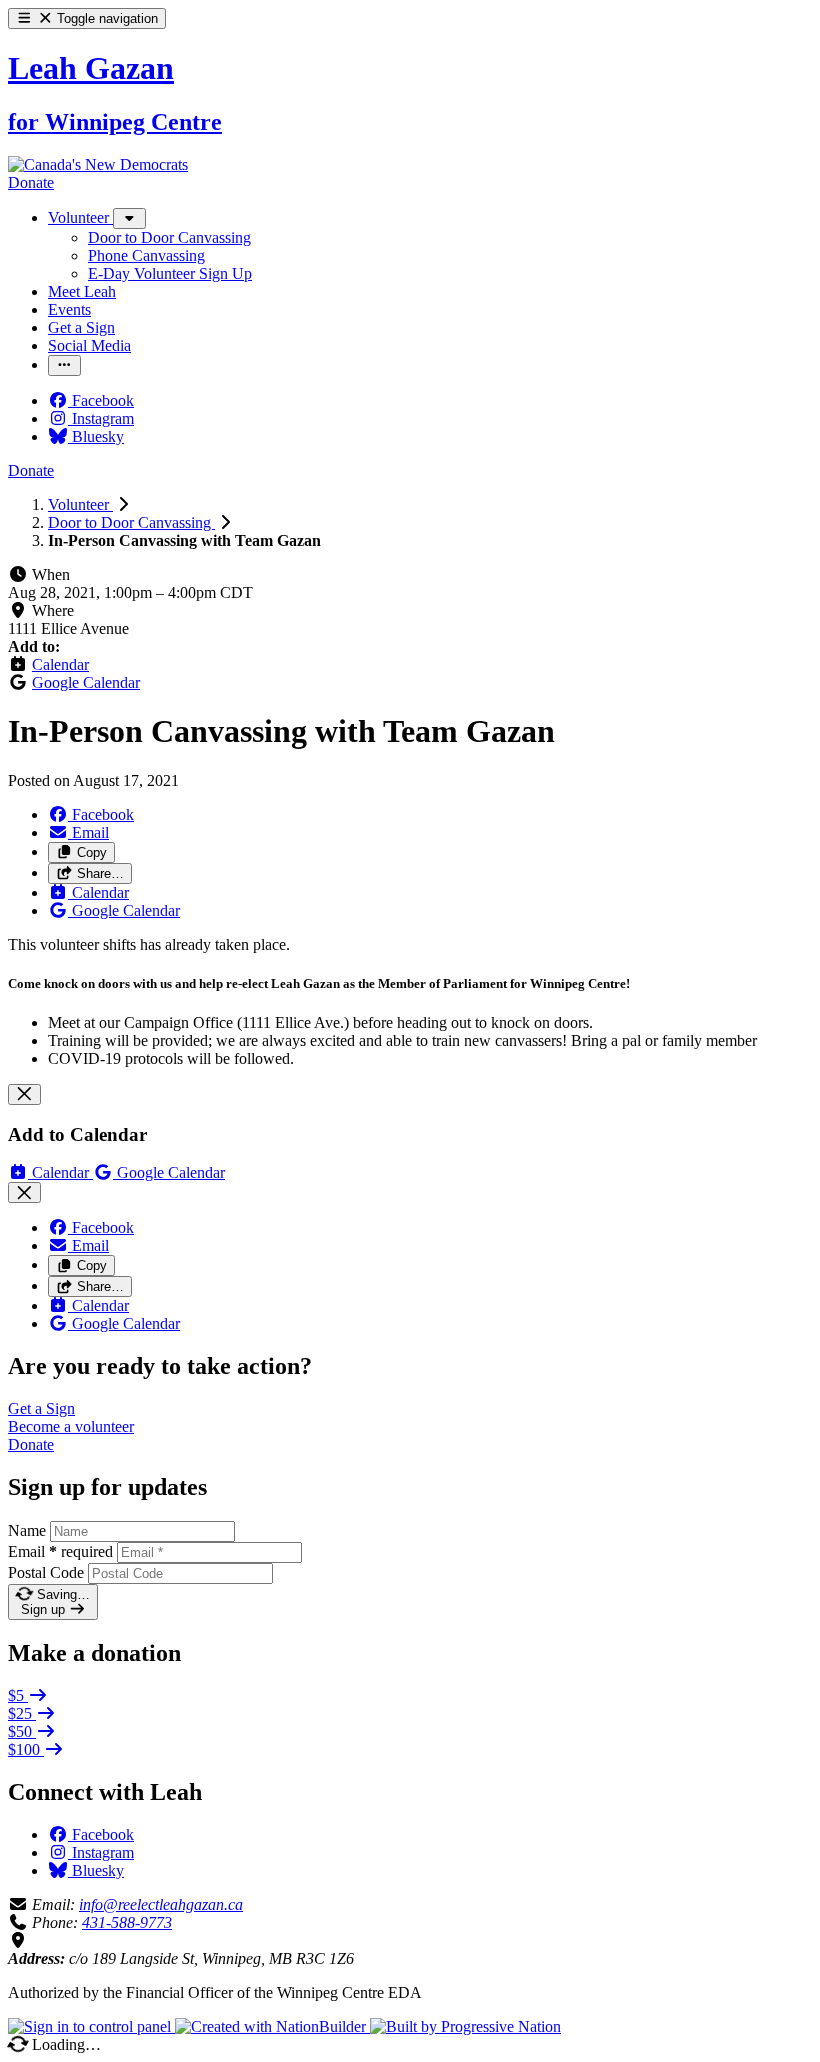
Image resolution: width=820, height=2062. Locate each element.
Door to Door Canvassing (131, 522)
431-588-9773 (127, 1922)
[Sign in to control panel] (91, 2026)
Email (60, 1551)
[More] (129, 218)
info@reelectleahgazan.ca (161, 1904)
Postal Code (46, 1572)
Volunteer (80, 504)
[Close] (24, 1094)
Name (27, 1530)
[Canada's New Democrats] (98, 164)
